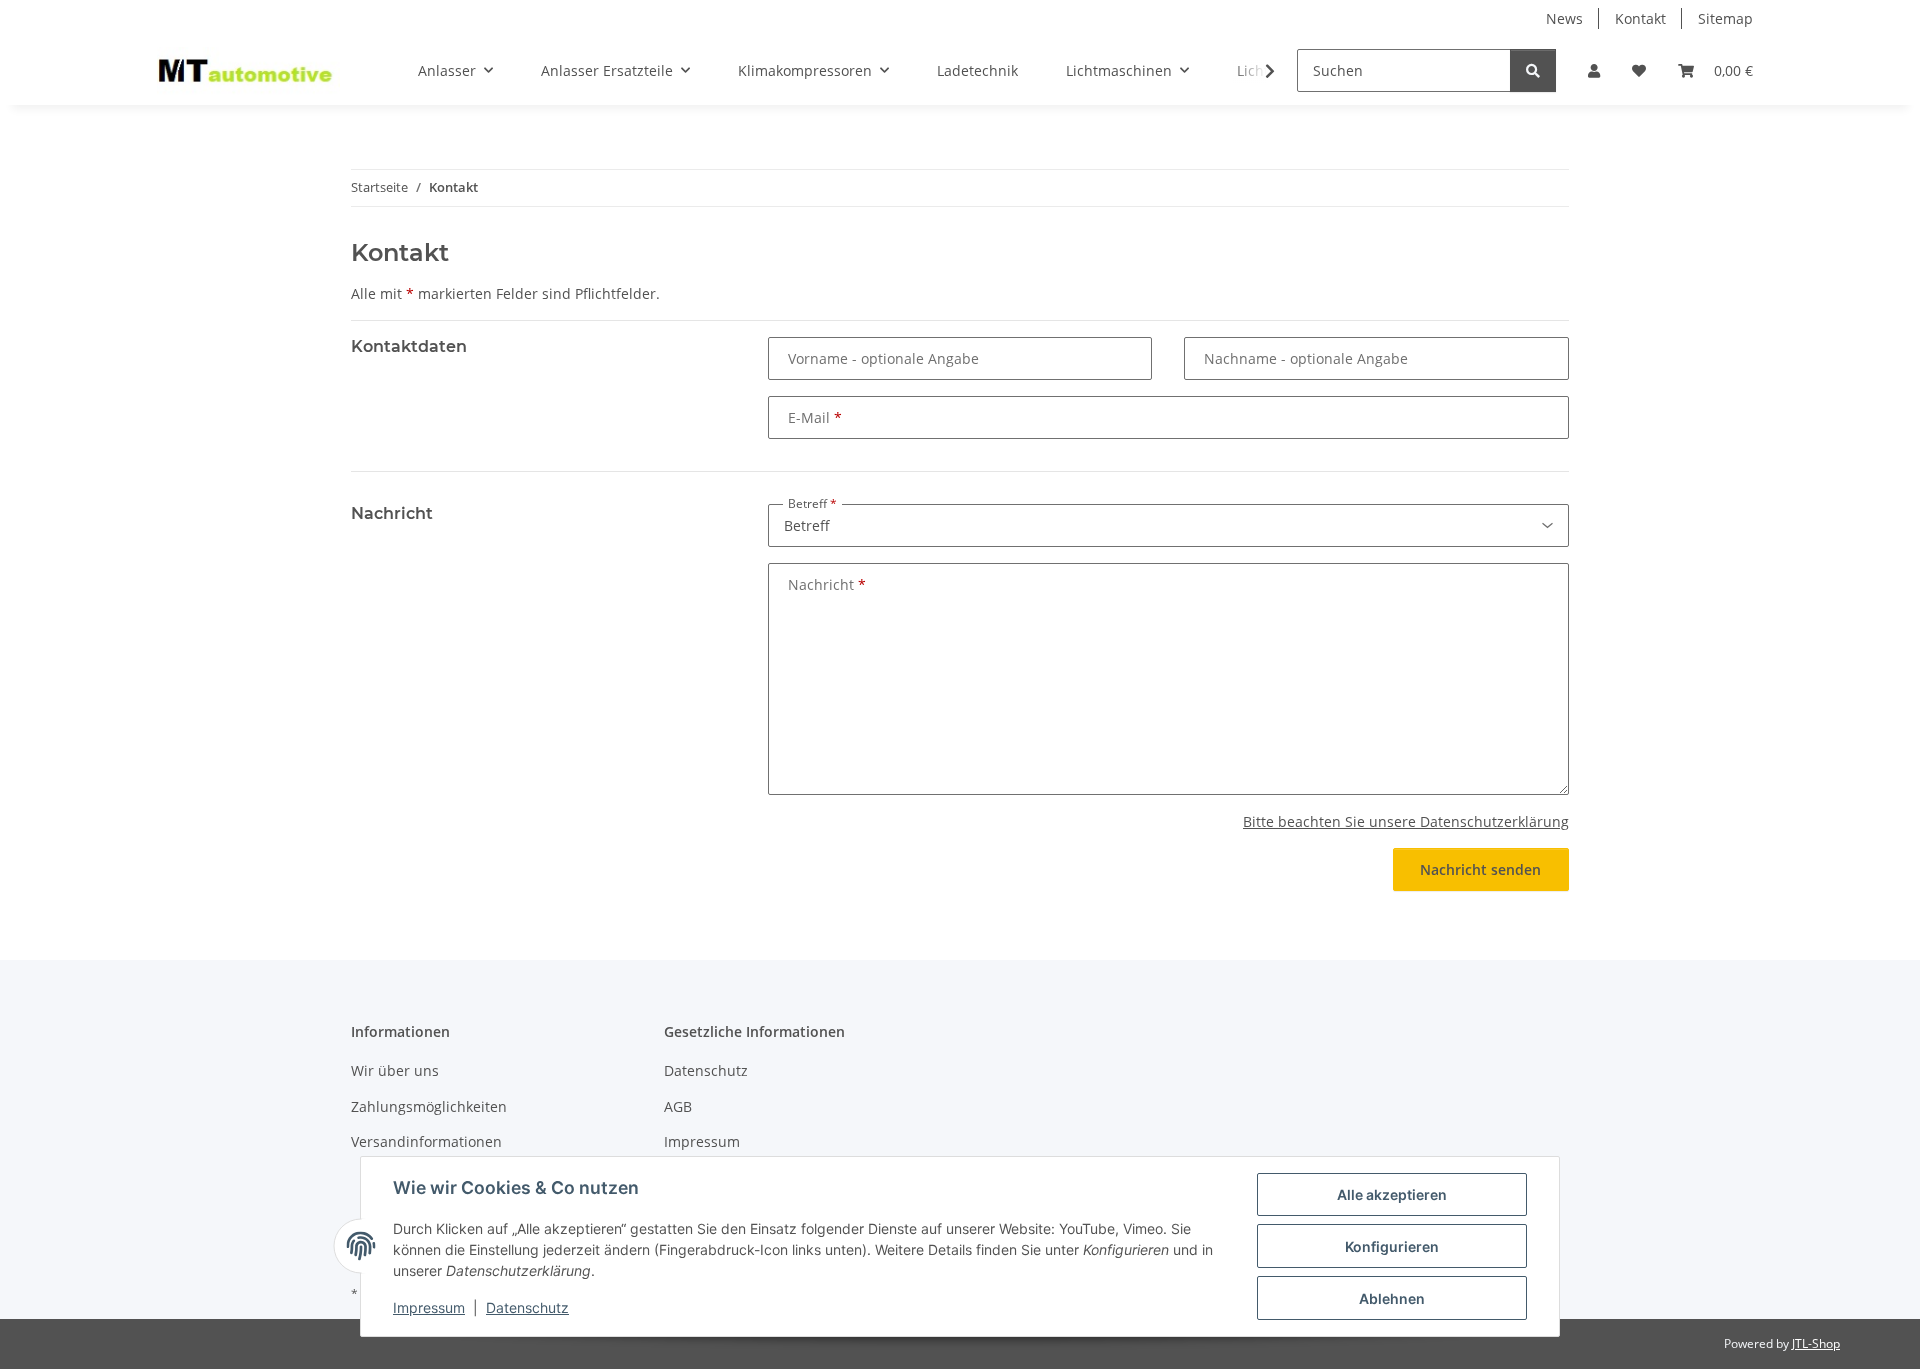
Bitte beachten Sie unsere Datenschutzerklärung (1406, 821)
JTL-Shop (1816, 1343)
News (1564, 18)
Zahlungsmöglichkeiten (429, 1106)
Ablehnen (1392, 1298)
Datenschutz (527, 1307)
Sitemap (1725, 18)
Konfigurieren (1392, 1246)
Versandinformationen (426, 1141)
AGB (678, 1106)
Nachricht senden (1480, 869)
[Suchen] (1533, 70)
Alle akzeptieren (1392, 1194)
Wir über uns (395, 1070)
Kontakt (1640, 18)
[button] (1594, 70)
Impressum (429, 1307)
